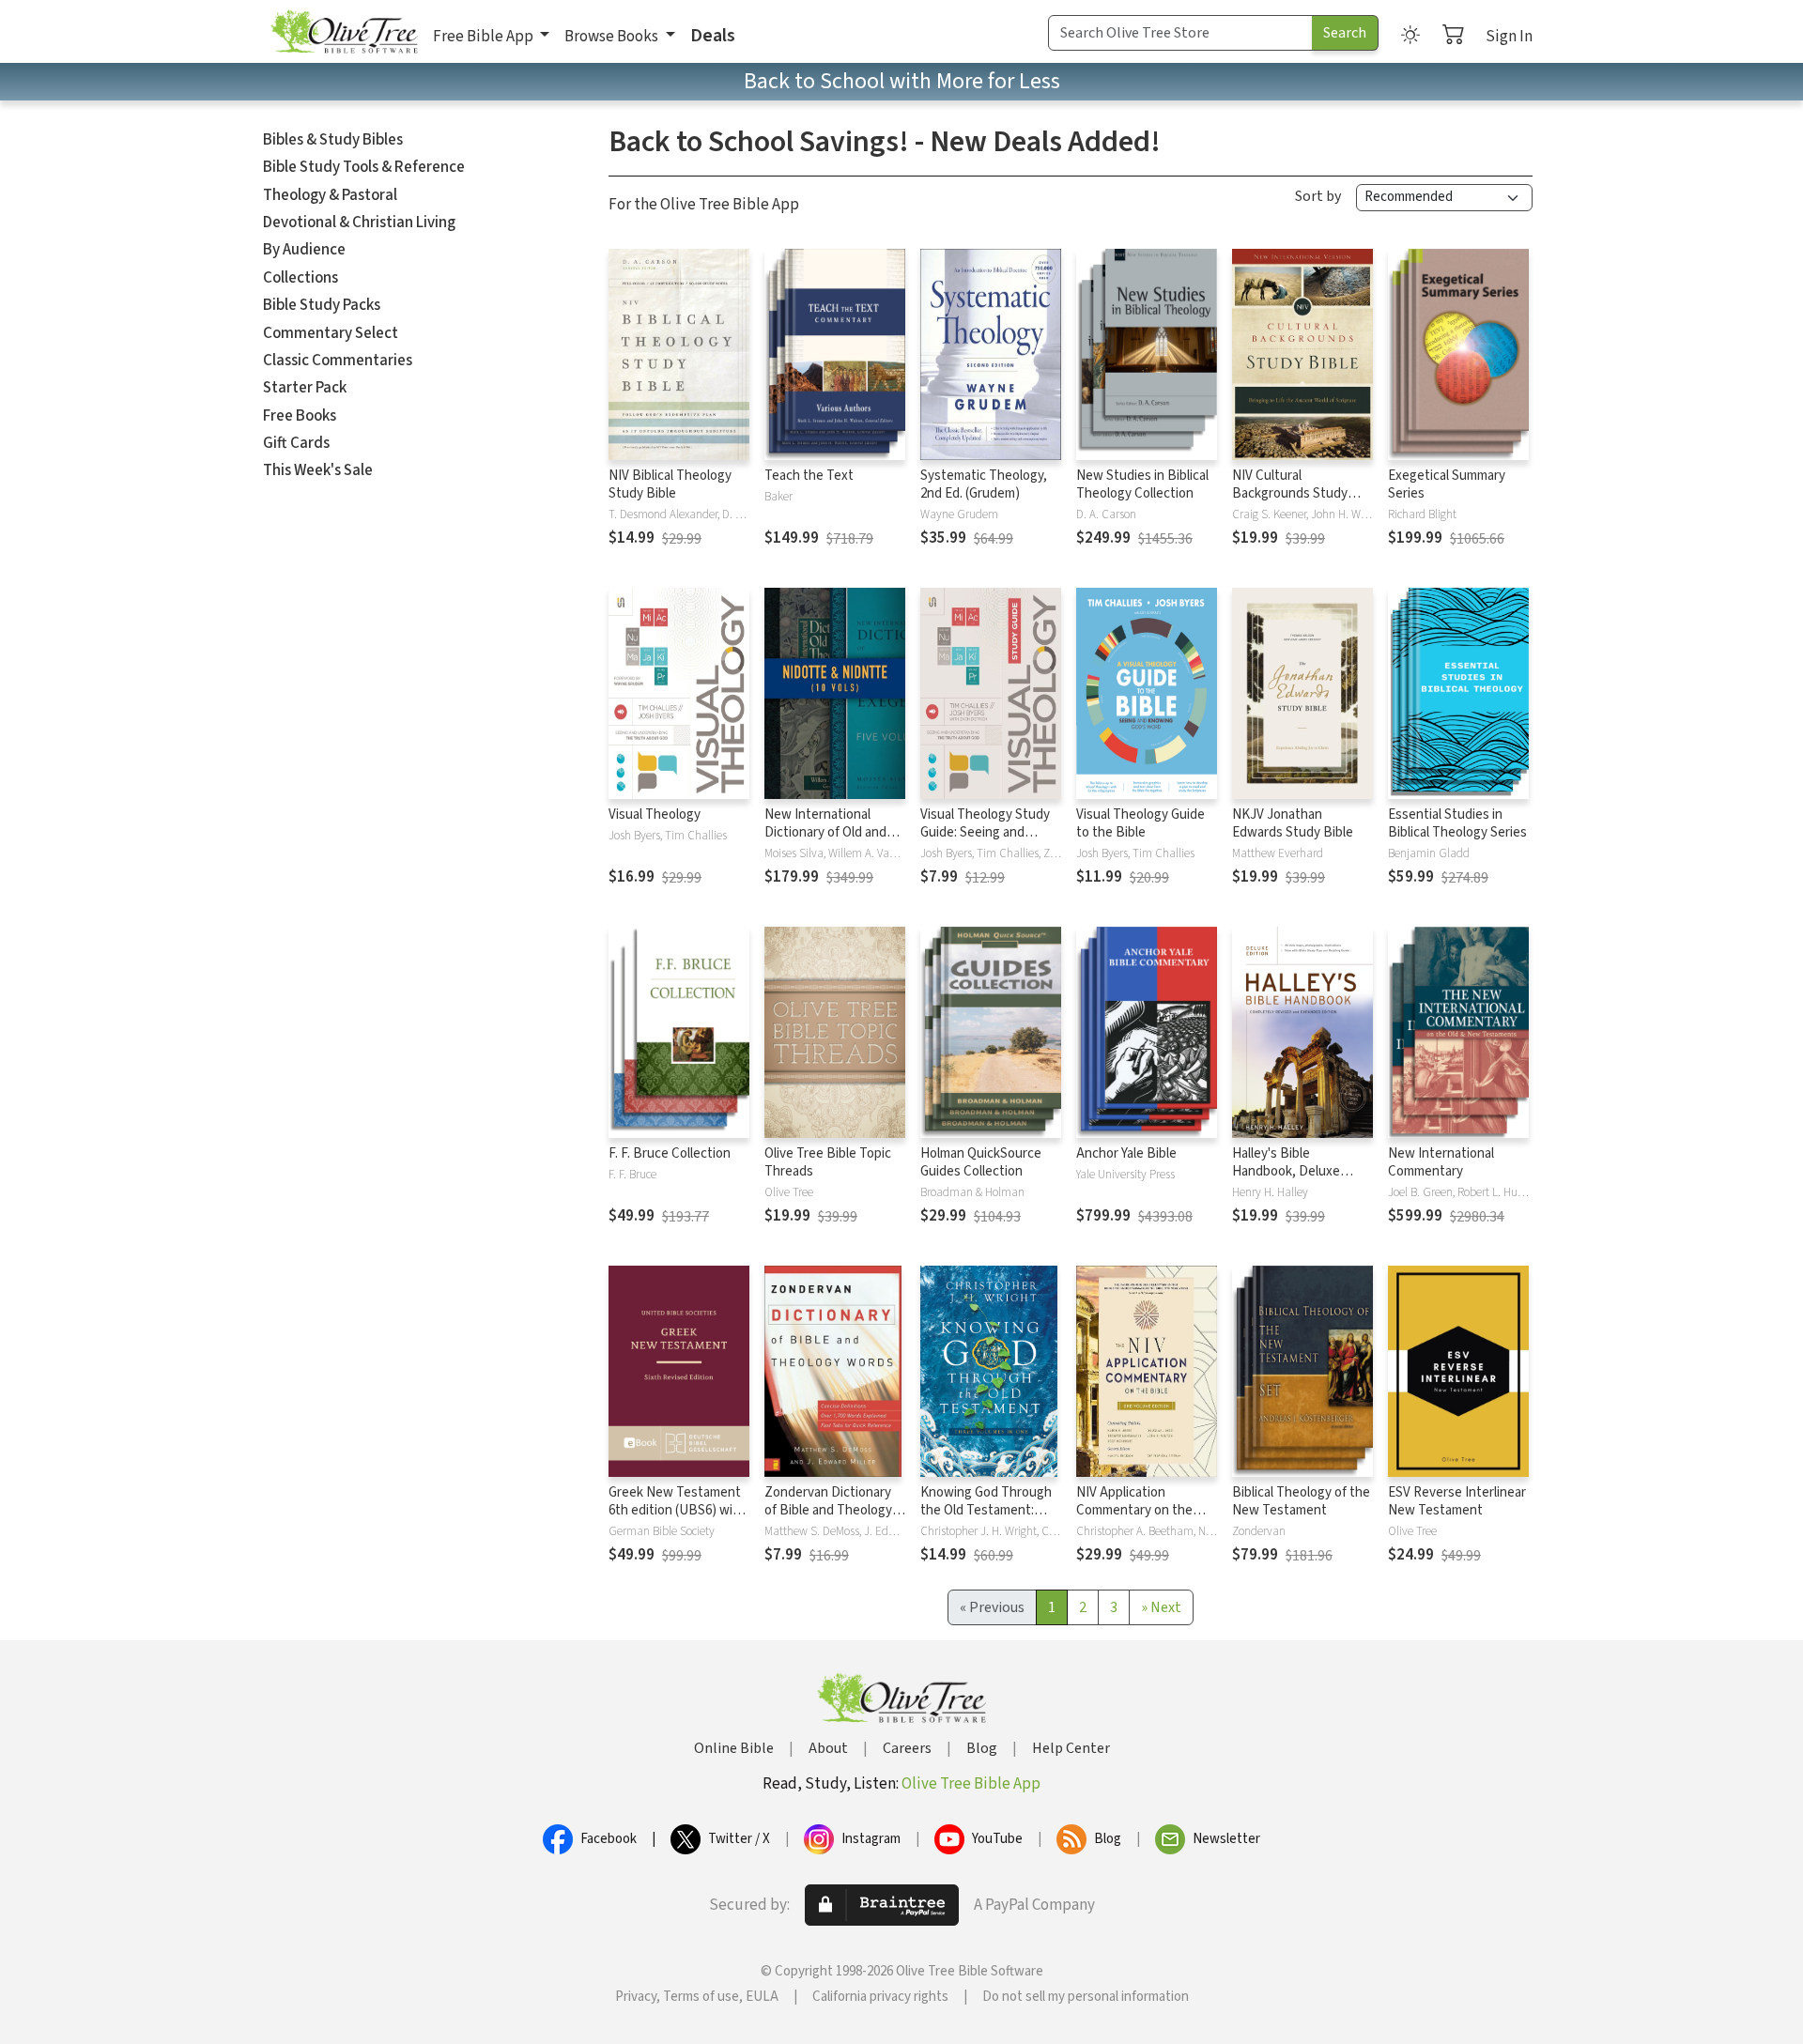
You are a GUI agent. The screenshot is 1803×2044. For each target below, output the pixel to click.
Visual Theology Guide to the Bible (1140, 823)
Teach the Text (809, 476)
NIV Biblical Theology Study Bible (670, 484)
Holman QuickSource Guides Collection (981, 1162)
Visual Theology (655, 815)
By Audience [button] (304, 250)
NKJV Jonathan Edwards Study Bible (1293, 823)
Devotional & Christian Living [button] (359, 223)
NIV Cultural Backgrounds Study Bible (1290, 493)
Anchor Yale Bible (1126, 1153)
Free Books (300, 416)
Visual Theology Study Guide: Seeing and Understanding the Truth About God (985, 841)
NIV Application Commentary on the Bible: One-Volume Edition (1134, 1519)
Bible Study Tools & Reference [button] (364, 167)
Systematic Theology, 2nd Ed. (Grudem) (984, 484)
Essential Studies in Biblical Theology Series (1457, 823)
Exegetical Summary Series (1447, 484)
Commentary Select (331, 333)
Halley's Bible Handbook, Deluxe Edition (1286, 1171)
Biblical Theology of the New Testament (1301, 1501)
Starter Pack (305, 388)
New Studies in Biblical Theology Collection (1142, 484)
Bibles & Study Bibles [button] (333, 140)
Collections (300, 278)
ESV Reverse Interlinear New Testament (1457, 1501)
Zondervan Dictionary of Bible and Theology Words (828, 1510)
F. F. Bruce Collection (670, 1153)
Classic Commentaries (338, 361)
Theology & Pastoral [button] (330, 195)
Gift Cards (296, 443)
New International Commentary (1441, 1162)
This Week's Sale (318, 470)
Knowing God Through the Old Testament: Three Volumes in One (986, 1510)
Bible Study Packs (322, 305)
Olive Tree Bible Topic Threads (828, 1162)
